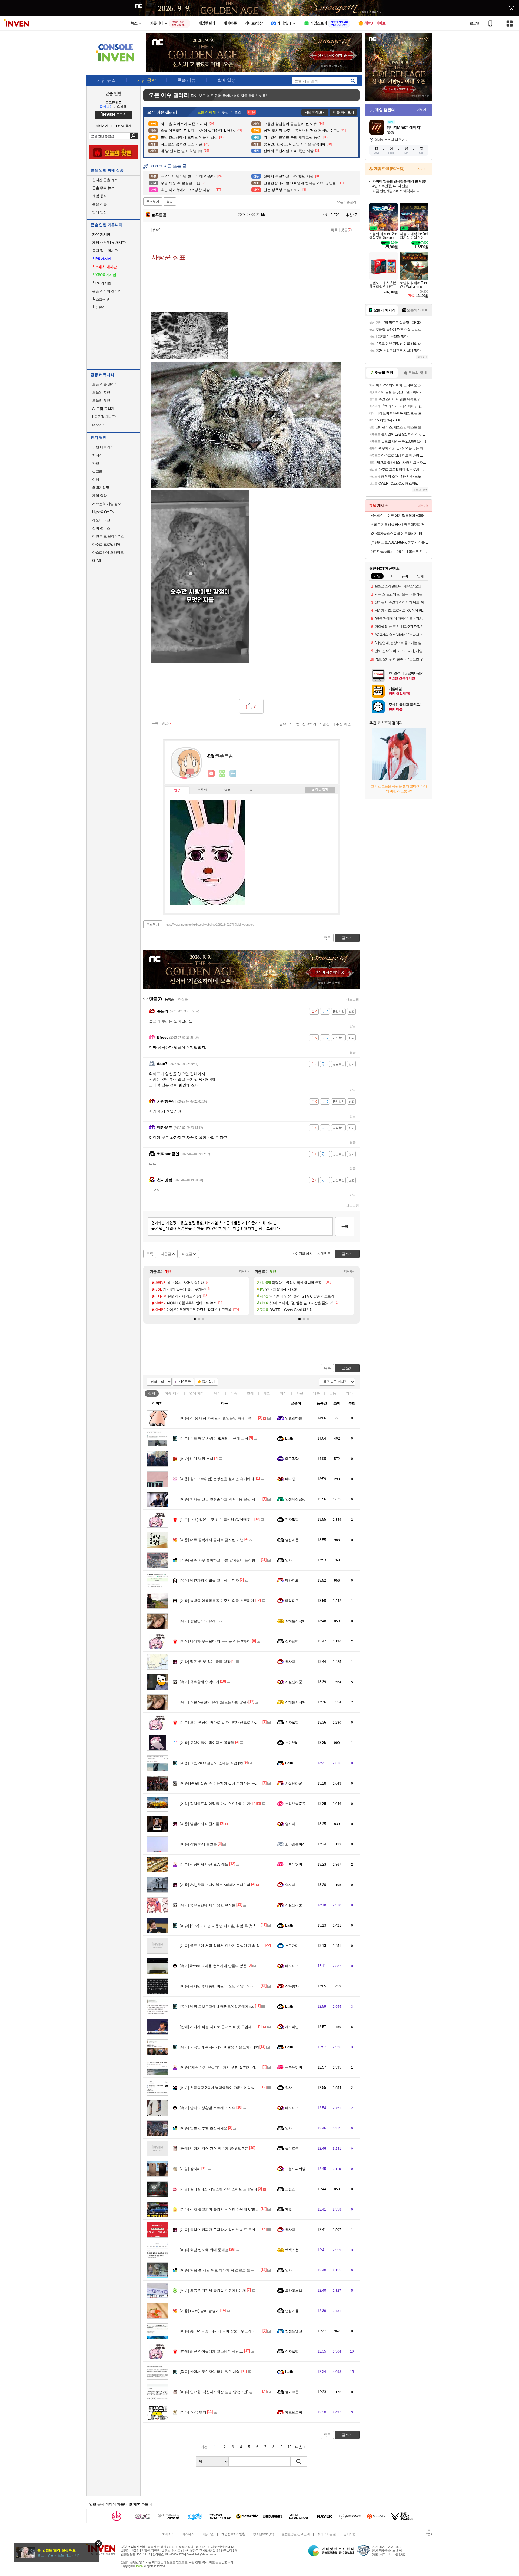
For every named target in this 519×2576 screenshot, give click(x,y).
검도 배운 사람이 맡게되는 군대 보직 (214, 1438)
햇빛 (289, 2209)
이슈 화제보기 (343, 112)
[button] (195, 1319)
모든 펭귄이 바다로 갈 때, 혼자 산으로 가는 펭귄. (224, 1722)
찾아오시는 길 (327, 2534)
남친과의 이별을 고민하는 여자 (209, 1580)
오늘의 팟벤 (101, 400)
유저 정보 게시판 (105, 251)
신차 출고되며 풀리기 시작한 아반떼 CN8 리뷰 (221, 2209)
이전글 (187, 1254)
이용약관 (208, 2534)
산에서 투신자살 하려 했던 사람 (210, 2372)
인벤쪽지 (211, 774)
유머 (217, 1393)
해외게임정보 (102, 488)
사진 (300, 1393)
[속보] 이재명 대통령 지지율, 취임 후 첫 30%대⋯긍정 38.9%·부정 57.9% (242, 1926)
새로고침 (352, 999)
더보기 (233, 774)
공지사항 (350, 2534)
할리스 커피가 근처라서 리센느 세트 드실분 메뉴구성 (227, 2230)
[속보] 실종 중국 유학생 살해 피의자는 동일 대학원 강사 (229, 1783)
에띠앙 (290, 1479)
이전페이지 (304, 1254)
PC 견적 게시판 (104, 417)
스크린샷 (101, 299)
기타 (349, 1393)
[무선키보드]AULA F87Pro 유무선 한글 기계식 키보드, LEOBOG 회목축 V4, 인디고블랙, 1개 (399, 542)
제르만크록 (294, 2412)
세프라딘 (292, 2027)
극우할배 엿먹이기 (199, 1682)
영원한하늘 (294, 1418)
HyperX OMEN (103, 512)
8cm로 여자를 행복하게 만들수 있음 (213, 1966)
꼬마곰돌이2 (295, 1844)
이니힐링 (222, 774)
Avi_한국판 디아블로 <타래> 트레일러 (215, 1885)
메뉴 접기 (320, 790)
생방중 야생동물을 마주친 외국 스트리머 (217, 1601)
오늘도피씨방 (295, 2169)
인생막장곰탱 (295, 1499)
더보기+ (244, 1271)
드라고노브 (294, 2290)
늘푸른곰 (158, 215)
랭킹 (227, 790)
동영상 (99, 307)
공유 (283, 724)
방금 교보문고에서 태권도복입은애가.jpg (217, 2006)
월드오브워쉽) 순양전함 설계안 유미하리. (217, 1479)
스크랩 (294, 724)
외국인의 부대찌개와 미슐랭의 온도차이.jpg (219, 2047)
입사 (289, 1560)
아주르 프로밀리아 (106, 544)
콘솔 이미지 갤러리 (107, 291)
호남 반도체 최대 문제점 (204, 2250)
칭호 (252, 790)
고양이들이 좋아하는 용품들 (207, 1743)
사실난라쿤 (294, 1682)
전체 (152, 1393)
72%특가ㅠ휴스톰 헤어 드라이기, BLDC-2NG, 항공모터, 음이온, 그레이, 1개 (399, 534)
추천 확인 (343, 724)
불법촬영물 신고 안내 (296, 2534)
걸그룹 (97, 471)
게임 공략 (99, 196)
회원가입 (102, 126)
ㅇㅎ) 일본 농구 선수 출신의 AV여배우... (217, 1520)
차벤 (96, 463)
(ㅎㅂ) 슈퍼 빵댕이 (199, 2311)
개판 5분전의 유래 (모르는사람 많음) (214, 1702)
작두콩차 (292, 1986)
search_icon (353, 81)
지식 (283, 1393)
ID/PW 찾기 (124, 126)
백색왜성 (292, 2250)
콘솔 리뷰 (99, 204)
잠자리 (190, 2169)
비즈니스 (188, 2534)
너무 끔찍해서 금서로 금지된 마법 (212, 1540)
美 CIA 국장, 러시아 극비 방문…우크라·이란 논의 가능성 (229, 2331)
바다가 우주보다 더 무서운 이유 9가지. (215, 1641)
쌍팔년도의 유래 (198, 1621)
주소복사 (153, 925)
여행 (96, 479)
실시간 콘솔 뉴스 (105, 180)
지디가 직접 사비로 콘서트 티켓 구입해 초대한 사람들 (227, 2027)
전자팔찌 (292, 1520)
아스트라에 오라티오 (108, 553)
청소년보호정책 (263, 2534)
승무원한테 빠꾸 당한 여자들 (208, 1905)
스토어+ (422, 169)
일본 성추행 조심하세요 (204, 2128)
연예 (197, 1393)
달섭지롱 (292, 1540)
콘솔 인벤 (114, 93)
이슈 (172, 1393)
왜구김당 (292, 1459)
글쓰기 (347, 1368)
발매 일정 (99, 212)
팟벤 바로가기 (103, 447)
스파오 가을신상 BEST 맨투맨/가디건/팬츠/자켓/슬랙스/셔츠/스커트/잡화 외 (399, 525)
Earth (289, 1438)
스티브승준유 (295, 1804)
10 (290, 2447)
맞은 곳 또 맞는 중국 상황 (205, 1662)
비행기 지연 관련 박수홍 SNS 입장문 (214, 2148)
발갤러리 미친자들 (199, 1824)
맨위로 (326, 1254)
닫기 (99, 2543)
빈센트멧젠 (294, 2331)
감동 (333, 1393)
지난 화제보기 (315, 112)
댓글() (346, 230)
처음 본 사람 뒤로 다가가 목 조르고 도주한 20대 (223, 2270)
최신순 (183, 999)
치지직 (97, 455)
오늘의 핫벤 (101, 392)
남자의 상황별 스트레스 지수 (208, 2108)
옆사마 (290, 1662)
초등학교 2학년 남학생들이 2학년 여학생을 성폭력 (225, 2088)
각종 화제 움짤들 (198, 1844)
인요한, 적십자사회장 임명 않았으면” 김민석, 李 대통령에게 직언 (236, 2392)
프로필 (202, 790)
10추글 (186, 1382)
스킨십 (290, 2189)
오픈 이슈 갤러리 (105, 384)
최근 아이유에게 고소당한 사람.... (212, 2351)
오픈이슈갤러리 (348, 202)
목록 (334, 230)
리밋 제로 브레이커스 (108, 536)
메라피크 (292, 1580)
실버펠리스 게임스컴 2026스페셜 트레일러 (218, 2189)
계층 (316, 1393)
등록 (345, 1226)
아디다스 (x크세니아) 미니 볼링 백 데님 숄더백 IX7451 (399, 551)
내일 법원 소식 (197, 1459)
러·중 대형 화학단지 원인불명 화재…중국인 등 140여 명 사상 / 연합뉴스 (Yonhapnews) (253, 1418)
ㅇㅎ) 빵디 (193, 2412)
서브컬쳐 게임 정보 (107, 504)
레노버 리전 (101, 520)
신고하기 (309, 724)
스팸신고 (326, 724)
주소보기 (153, 202)
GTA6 (96, 561)
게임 (267, 1393)
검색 (134, 136)
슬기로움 (292, 2148)
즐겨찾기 (208, 1382)
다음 (299, 2447)
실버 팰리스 (101, 528)
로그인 (474, 23)
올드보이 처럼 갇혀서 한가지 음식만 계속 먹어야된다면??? (231, 1946)
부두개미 (292, 1946)
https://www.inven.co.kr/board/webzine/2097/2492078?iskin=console (209, 925)
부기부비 (292, 1743)
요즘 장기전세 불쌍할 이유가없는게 (213, 2290)
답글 (353, 1026)
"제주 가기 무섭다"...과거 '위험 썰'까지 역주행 (221, 2067)
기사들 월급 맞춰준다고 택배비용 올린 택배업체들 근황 (229, 1499)
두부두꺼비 (294, 1864)
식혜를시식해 (295, 1621)
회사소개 (168, 2534)
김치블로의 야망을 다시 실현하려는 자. (216, 1804)
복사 (170, 202)
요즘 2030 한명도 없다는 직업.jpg (211, 1763)
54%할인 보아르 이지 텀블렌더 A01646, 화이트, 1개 (399, 516)
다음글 (166, 1254)
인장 (177, 790)
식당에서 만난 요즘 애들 (204, 1864)
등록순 (169, 999)
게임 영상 (99, 496)
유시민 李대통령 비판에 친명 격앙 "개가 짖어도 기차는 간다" (233, 1986)
